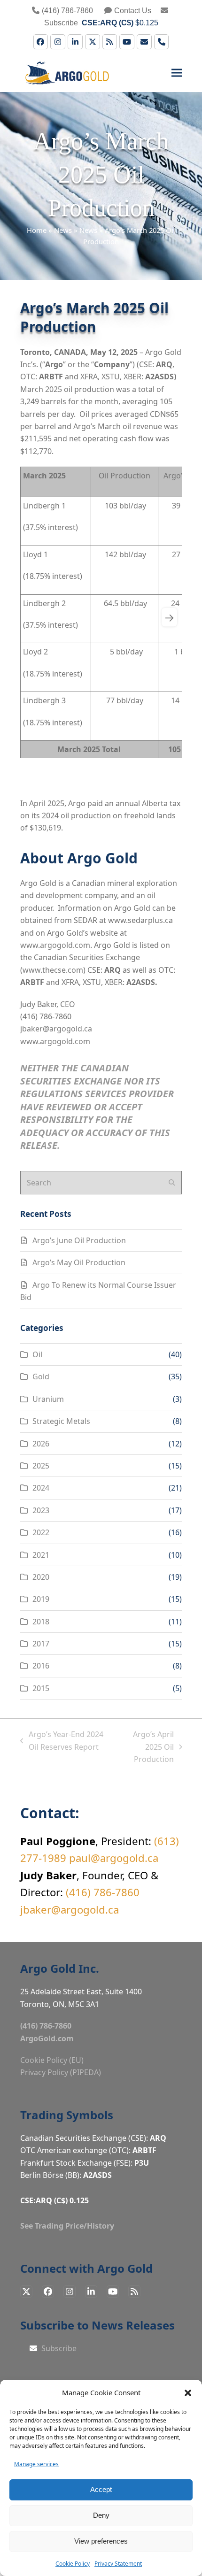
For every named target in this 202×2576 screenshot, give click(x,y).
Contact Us (133, 11)
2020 (41, 1577)
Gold (41, 1376)
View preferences (101, 2541)
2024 (41, 1488)
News (63, 230)
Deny (101, 2515)
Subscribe (58, 2348)
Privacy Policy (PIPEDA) (61, 2072)
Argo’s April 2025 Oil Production (144, 1747)
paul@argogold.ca (114, 1858)
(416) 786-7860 (67, 11)
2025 (41, 1466)
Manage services (36, 2464)
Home (37, 230)
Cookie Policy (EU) (52, 2060)
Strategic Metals (61, 1421)
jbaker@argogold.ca (56, 1029)
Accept (101, 2489)
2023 (41, 1510)
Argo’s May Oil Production (79, 1262)
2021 (41, 1555)
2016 (41, 1666)
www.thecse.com (53, 970)
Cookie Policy (73, 2564)
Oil (37, 1354)
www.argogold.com (55, 945)
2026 (41, 1444)
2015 (41, 1688)
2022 (41, 1532)
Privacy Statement (118, 2564)
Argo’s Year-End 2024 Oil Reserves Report (62, 1741)
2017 (41, 1644)
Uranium (48, 1399)
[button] (188, 2393)
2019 (41, 1599)
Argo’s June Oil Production (79, 1240)
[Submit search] (172, 1183)
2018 (41, 1622)
